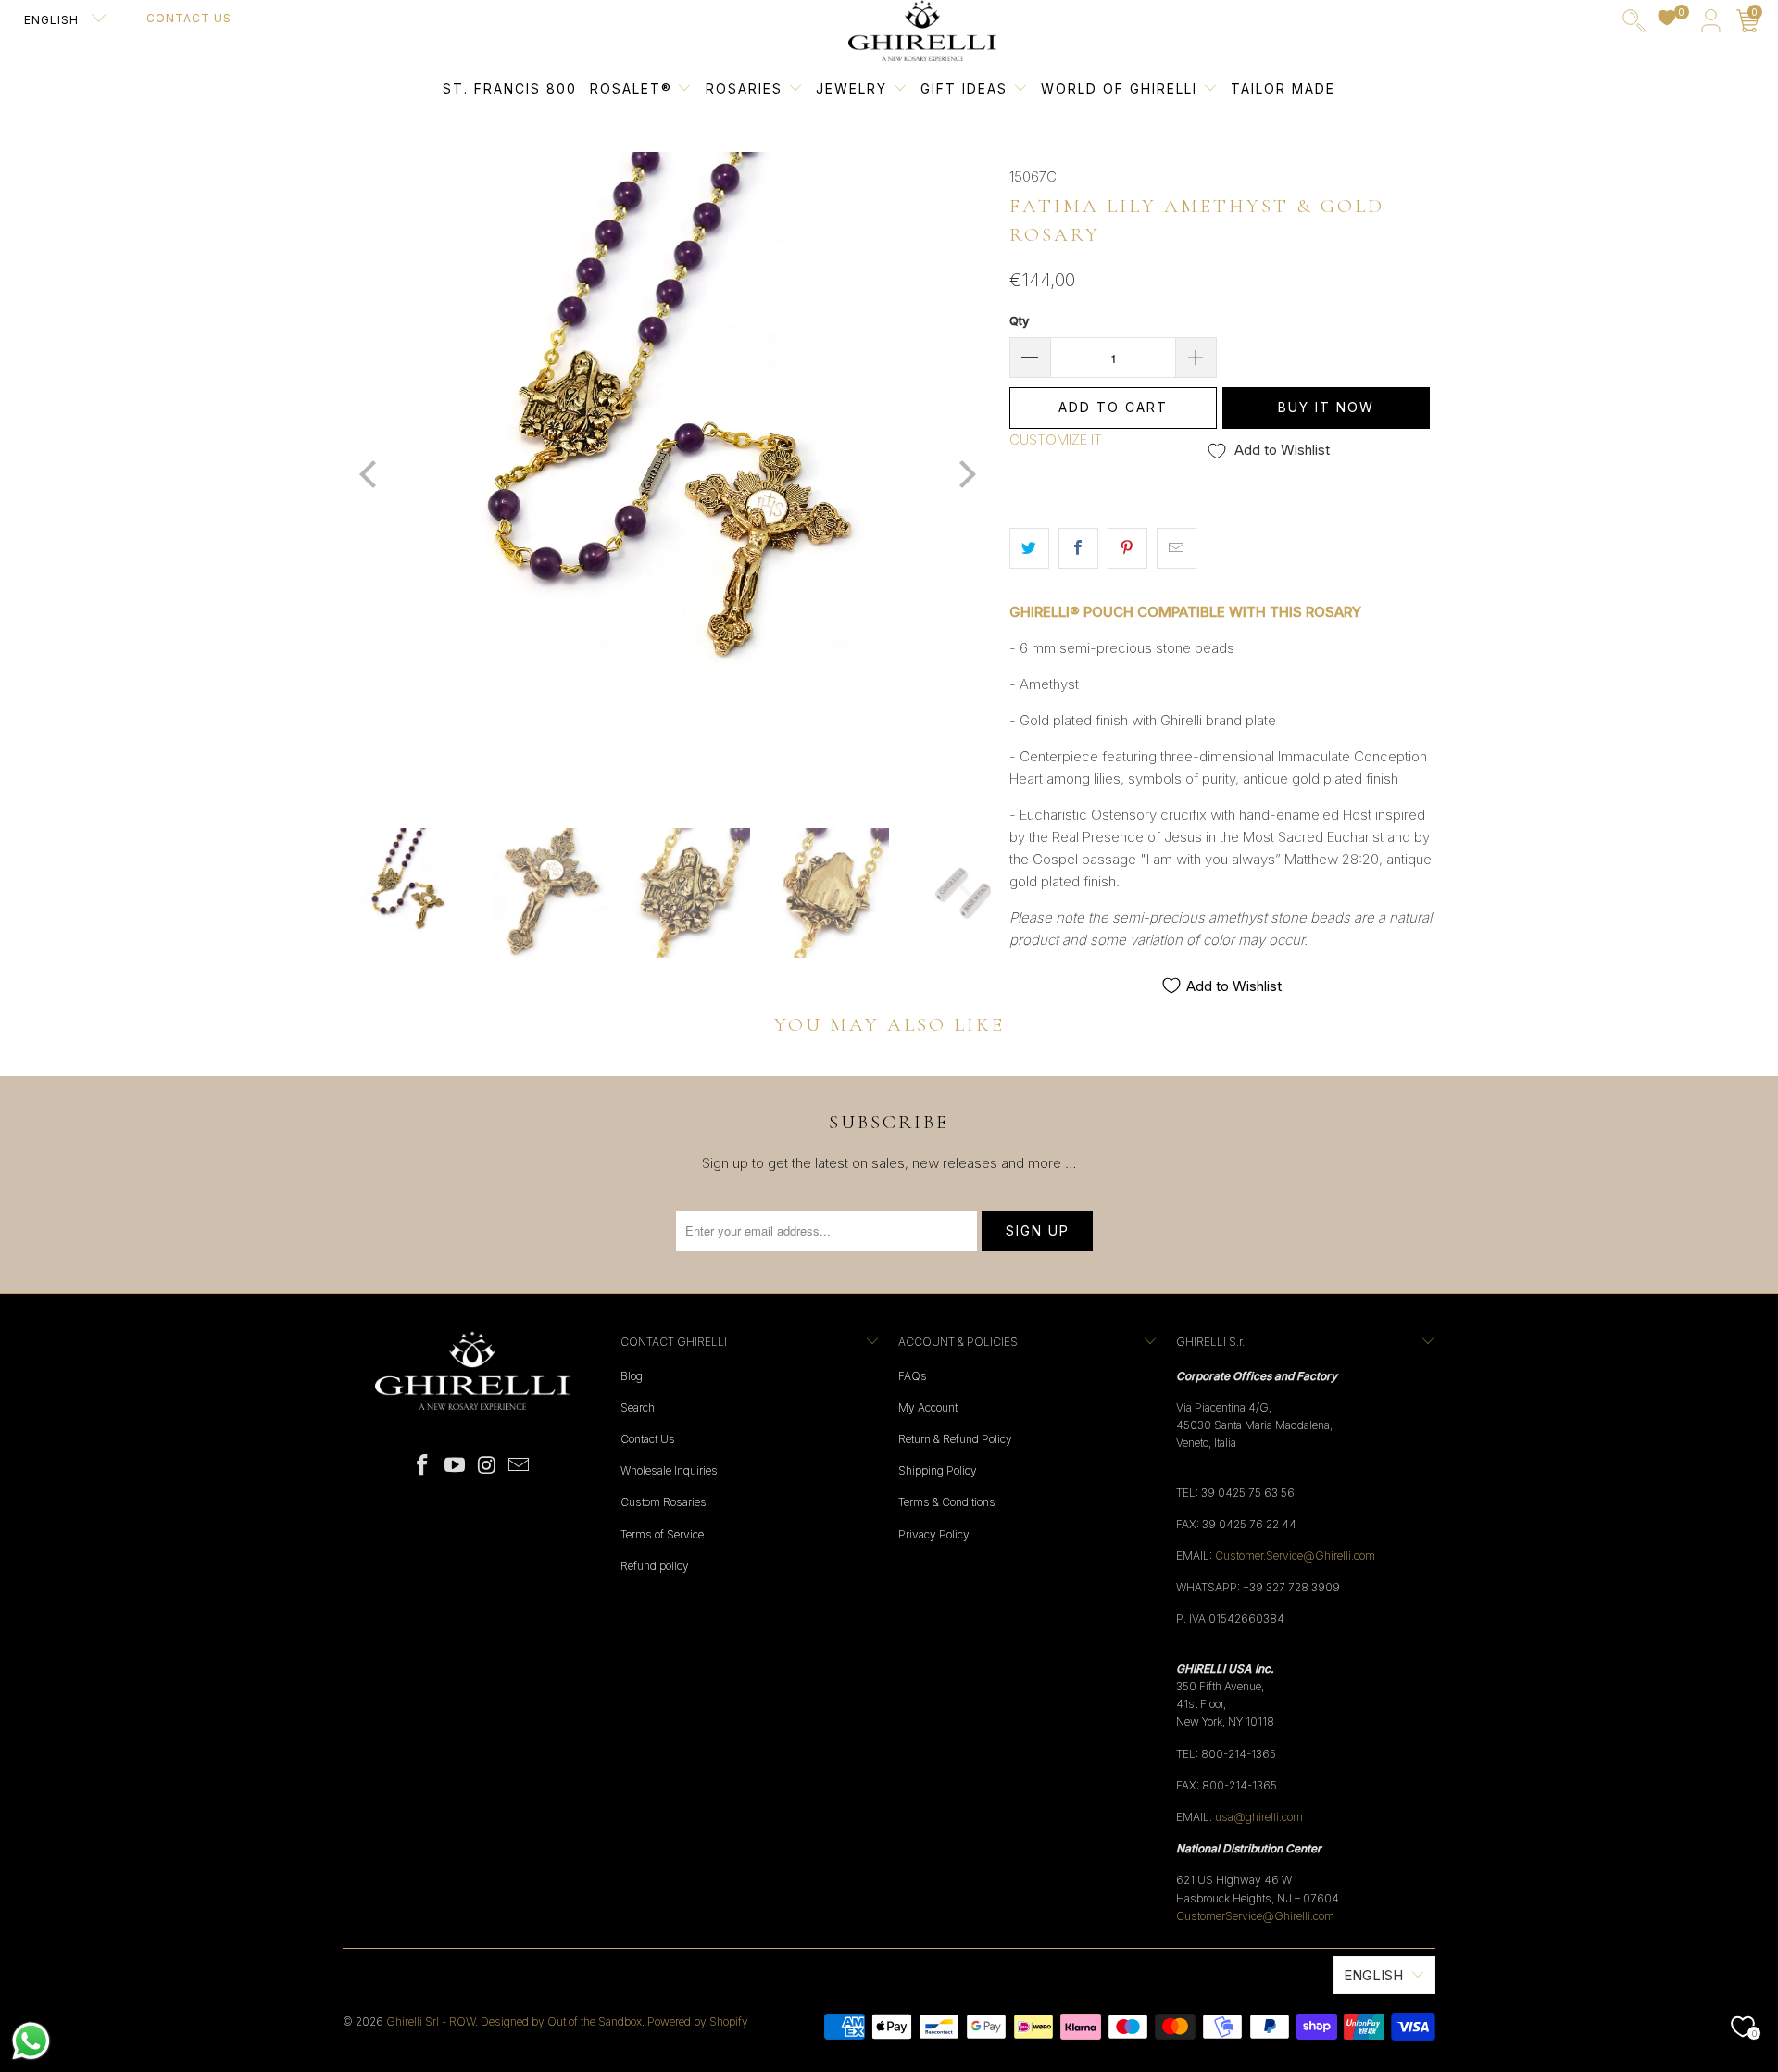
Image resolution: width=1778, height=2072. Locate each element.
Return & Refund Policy (955, 1439)
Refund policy (655, 1566)
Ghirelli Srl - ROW (431, 2022)
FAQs (913, 1376)
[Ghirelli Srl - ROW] (922, 31)
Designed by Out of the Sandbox (561, 2022)
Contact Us (189, 18)
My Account (928, 1407)
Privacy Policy (934, 1534)
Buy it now (1326, 407)
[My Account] (1711, 25)
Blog (632, 1376)
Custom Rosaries (664, 1502)
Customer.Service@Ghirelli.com (1295, 1556)
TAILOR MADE (1283, 88)
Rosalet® (631, 88)
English (53, 20)
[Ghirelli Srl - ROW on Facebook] (423, 1466)
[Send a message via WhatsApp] (31, 2041)
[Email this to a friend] (1177, 548)
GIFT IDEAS (967, 88)
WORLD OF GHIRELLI (1122, 88)
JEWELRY (851, 88)
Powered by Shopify (698, 2022)
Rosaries (747, 88)
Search (638, 1407)
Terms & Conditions (947, 1502)
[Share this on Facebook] (1078, 548)
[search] (1634, 25)
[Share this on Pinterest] (1127, 548)
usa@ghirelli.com (1259, 1817)
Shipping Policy (938, 1470)
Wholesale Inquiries (669, 1470)
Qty (1019, 320)
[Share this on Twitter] (1029, 548)
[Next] (964, 476)
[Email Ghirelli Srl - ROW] (520, 1466)
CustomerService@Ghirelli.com (1255, 1916)
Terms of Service (662, 1534)
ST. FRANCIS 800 (510, 88)
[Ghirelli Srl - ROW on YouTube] (456, 1466)
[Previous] (369, 476)
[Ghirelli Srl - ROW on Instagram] (488, 1466)
